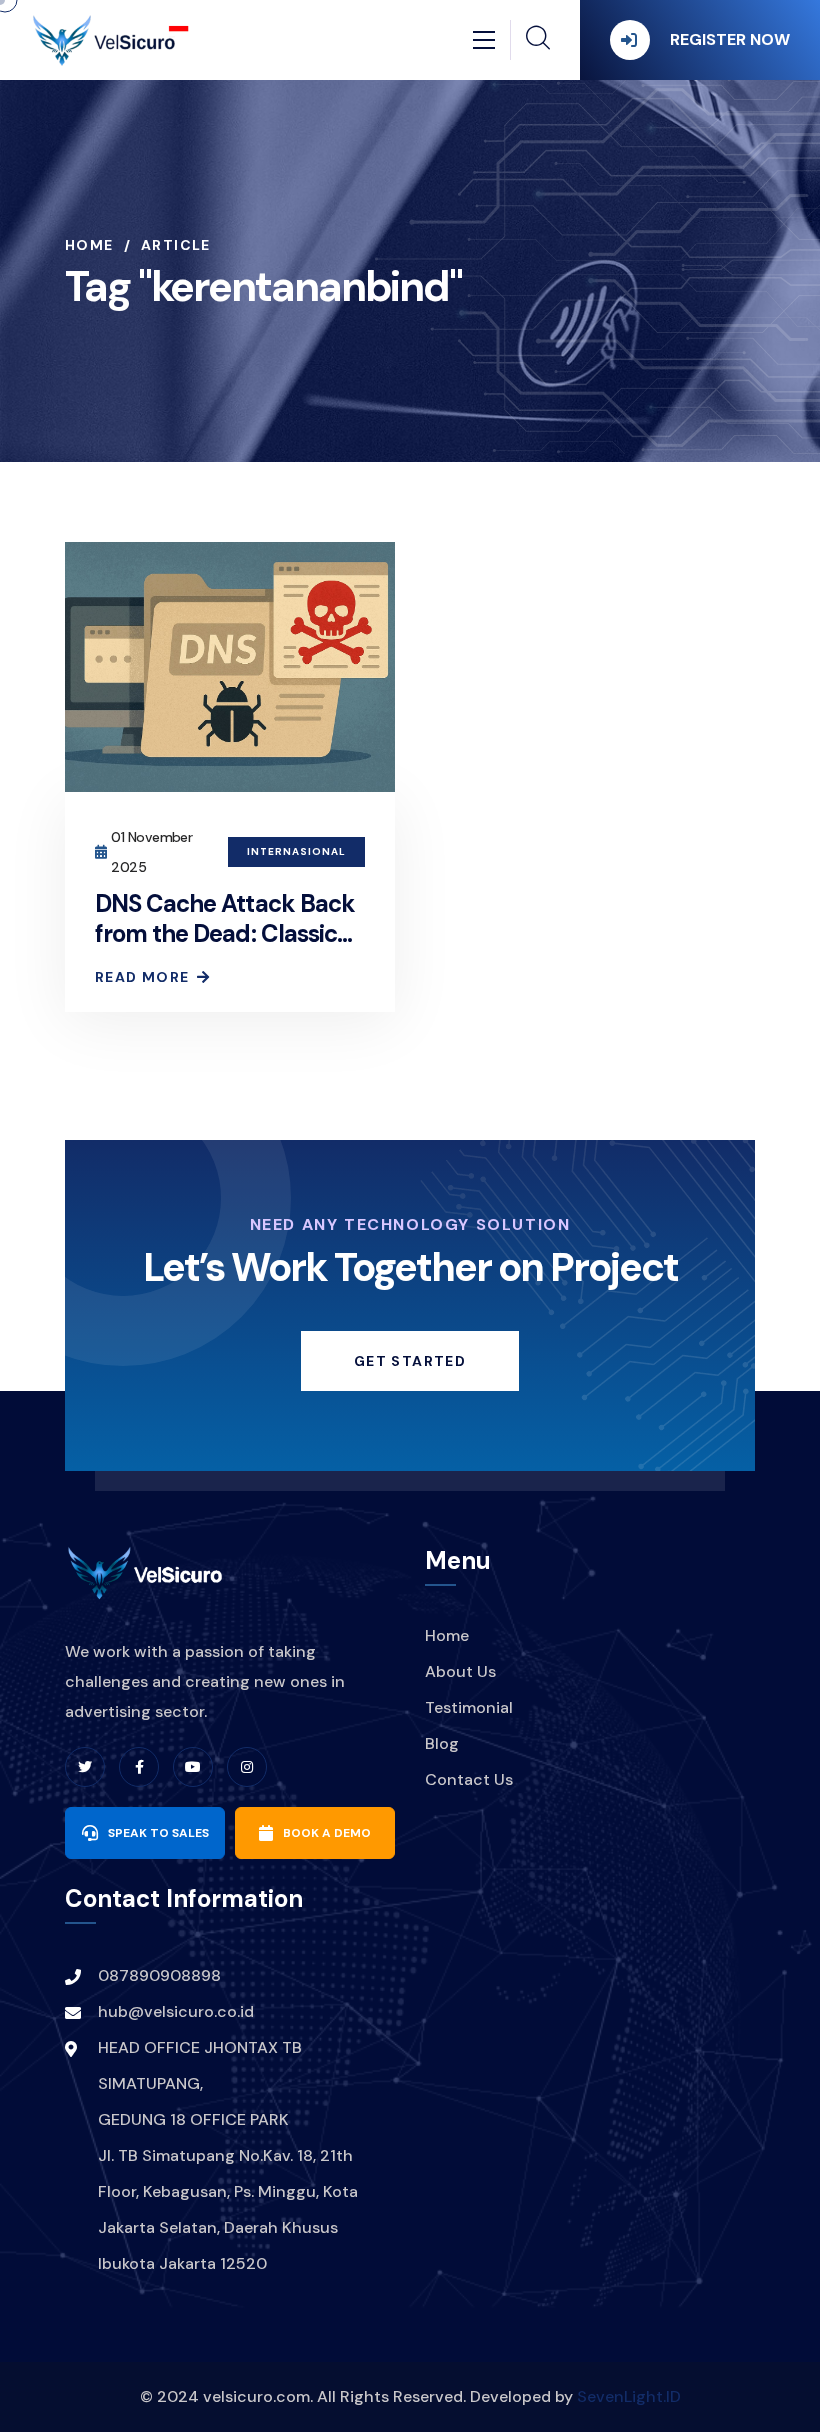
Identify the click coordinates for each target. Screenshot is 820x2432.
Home (89, 245)
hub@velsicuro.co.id (176, 2011)
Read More (142, 977)
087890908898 (159, 1975)
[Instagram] (247, 1767)
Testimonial (469, 1707)
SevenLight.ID (629, 2396)
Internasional (296, 851)
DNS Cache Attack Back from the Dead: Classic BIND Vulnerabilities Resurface (225, 948)
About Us (460, 1671)
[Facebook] (139, 1767)
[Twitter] (85, 1767)
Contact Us (469, 1779)
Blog (442, 1743)
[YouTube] (193, 1767)
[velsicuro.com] (110, 38)
